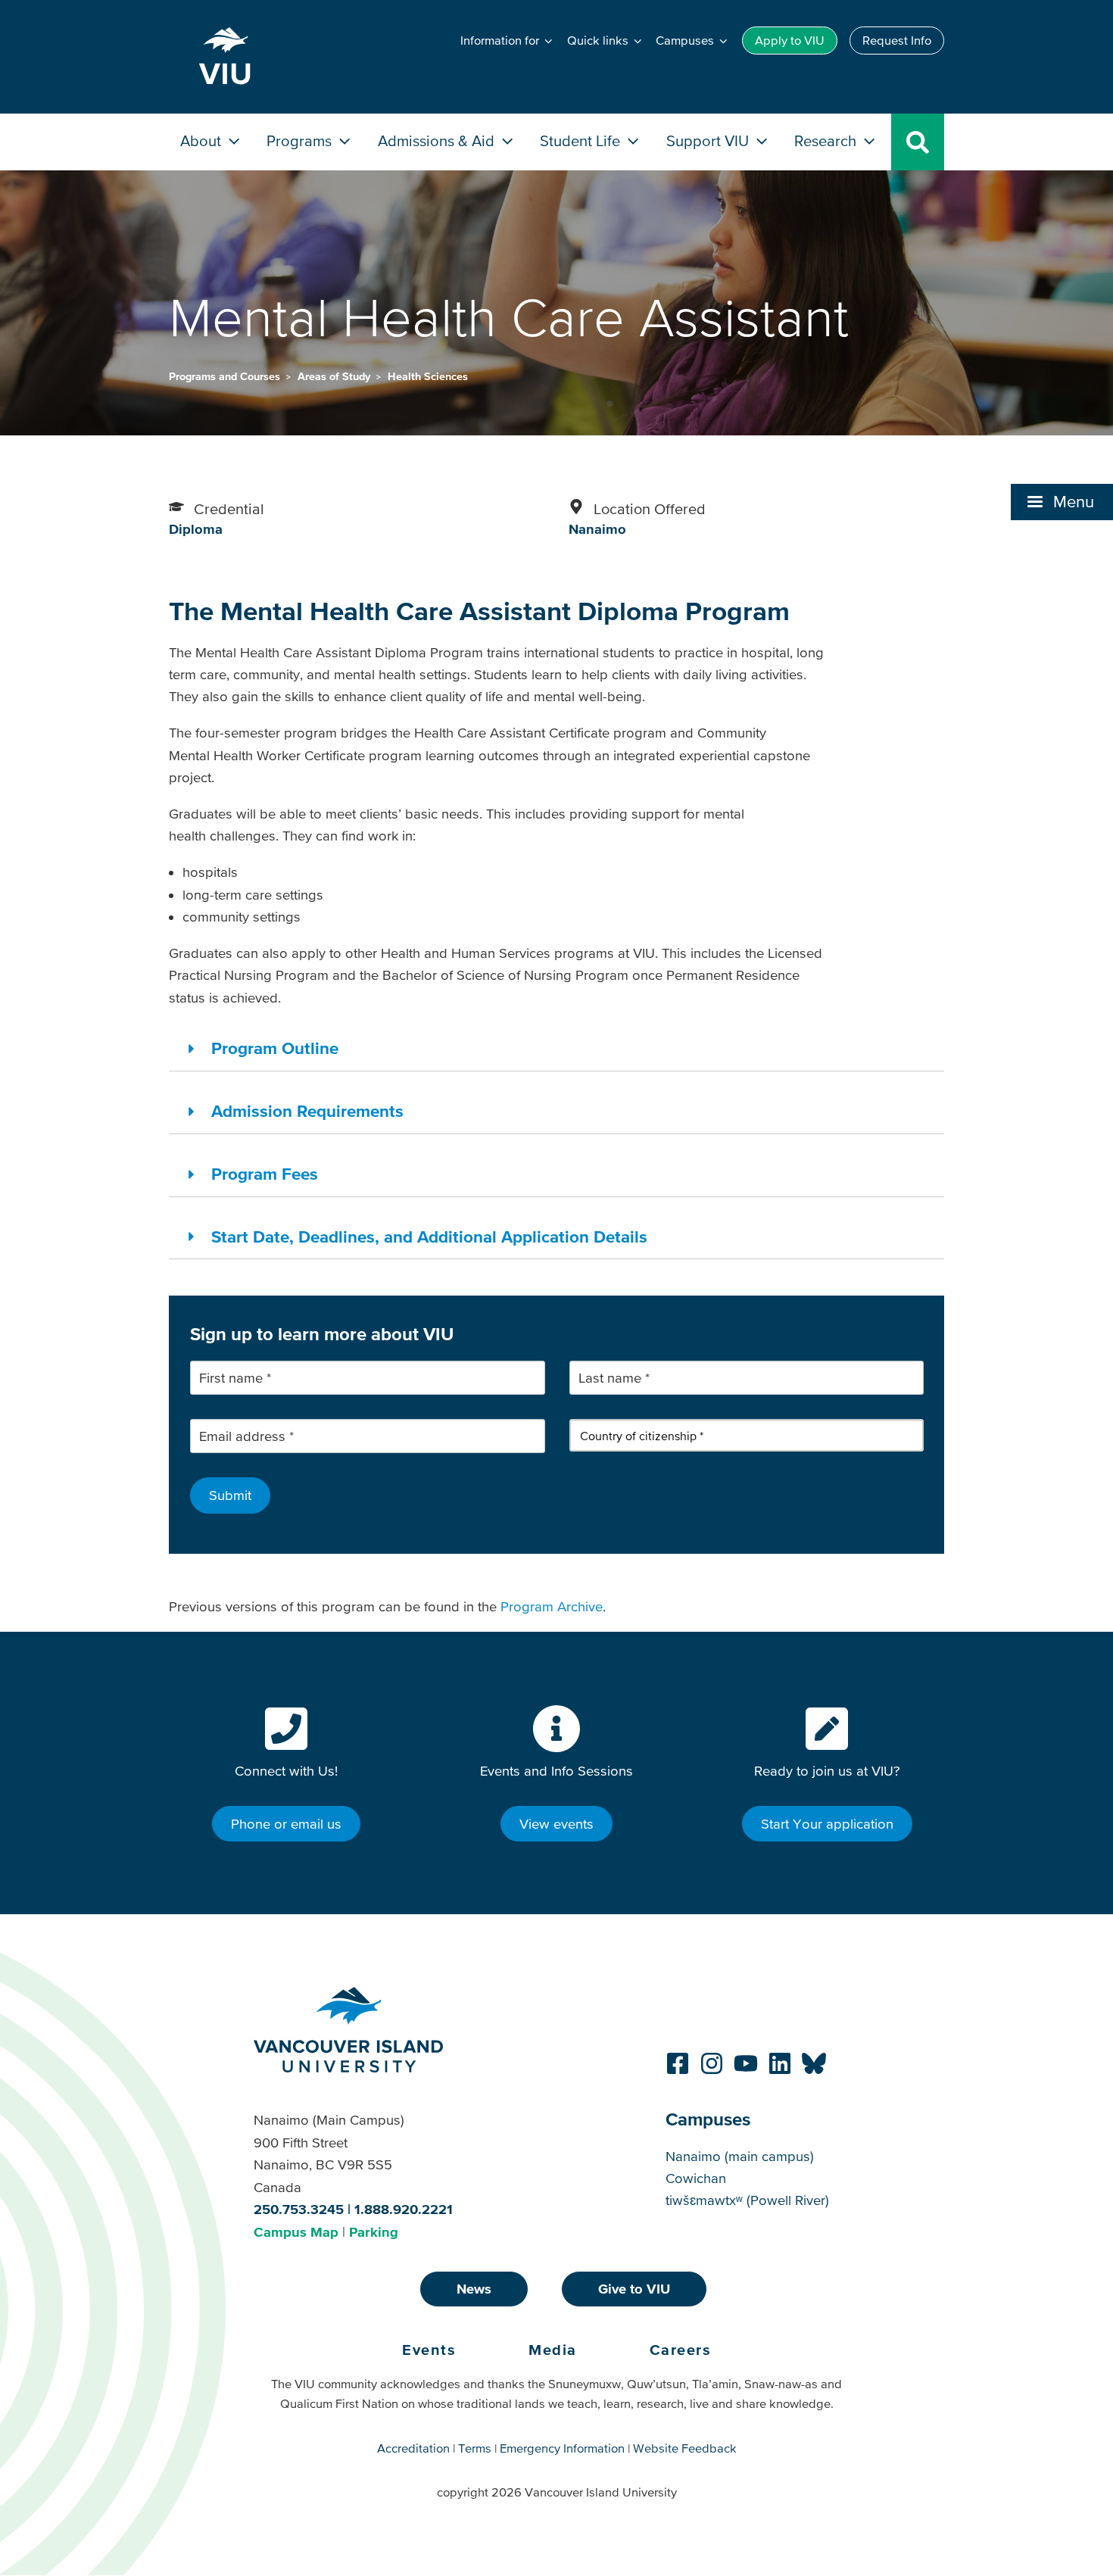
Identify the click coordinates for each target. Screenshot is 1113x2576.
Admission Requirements (307, 1111)
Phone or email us (286, 1824)
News (474, 2289)
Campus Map (296, 2232)
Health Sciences (428, 376)
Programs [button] (301, 140)
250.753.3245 (299, 2209)
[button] (1062, 502)
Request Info (897, 40)
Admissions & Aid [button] (438, 140)
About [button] (203, 140)
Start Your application (827, 1824)
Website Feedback (685, 2448)
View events (556, 1824)
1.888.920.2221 (404, 2209)
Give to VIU (634, 2289)
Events (429, 2350)
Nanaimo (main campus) (740, 2156)
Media (553, 2350)
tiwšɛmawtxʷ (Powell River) (747, 2200)
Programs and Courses (226, 376)
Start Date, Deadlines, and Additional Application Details (429, 1237)
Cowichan (696, 2178)
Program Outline (275, 1048)
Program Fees (265, 1174)
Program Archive (552, 1606)
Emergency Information (562, 2448)
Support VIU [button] (709, 140)
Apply (790, 40)
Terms (475, 2448)
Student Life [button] (582, 140)
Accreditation (413, 2448)
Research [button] (827, 140)
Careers (681, 2350)
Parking (374, 2232)
